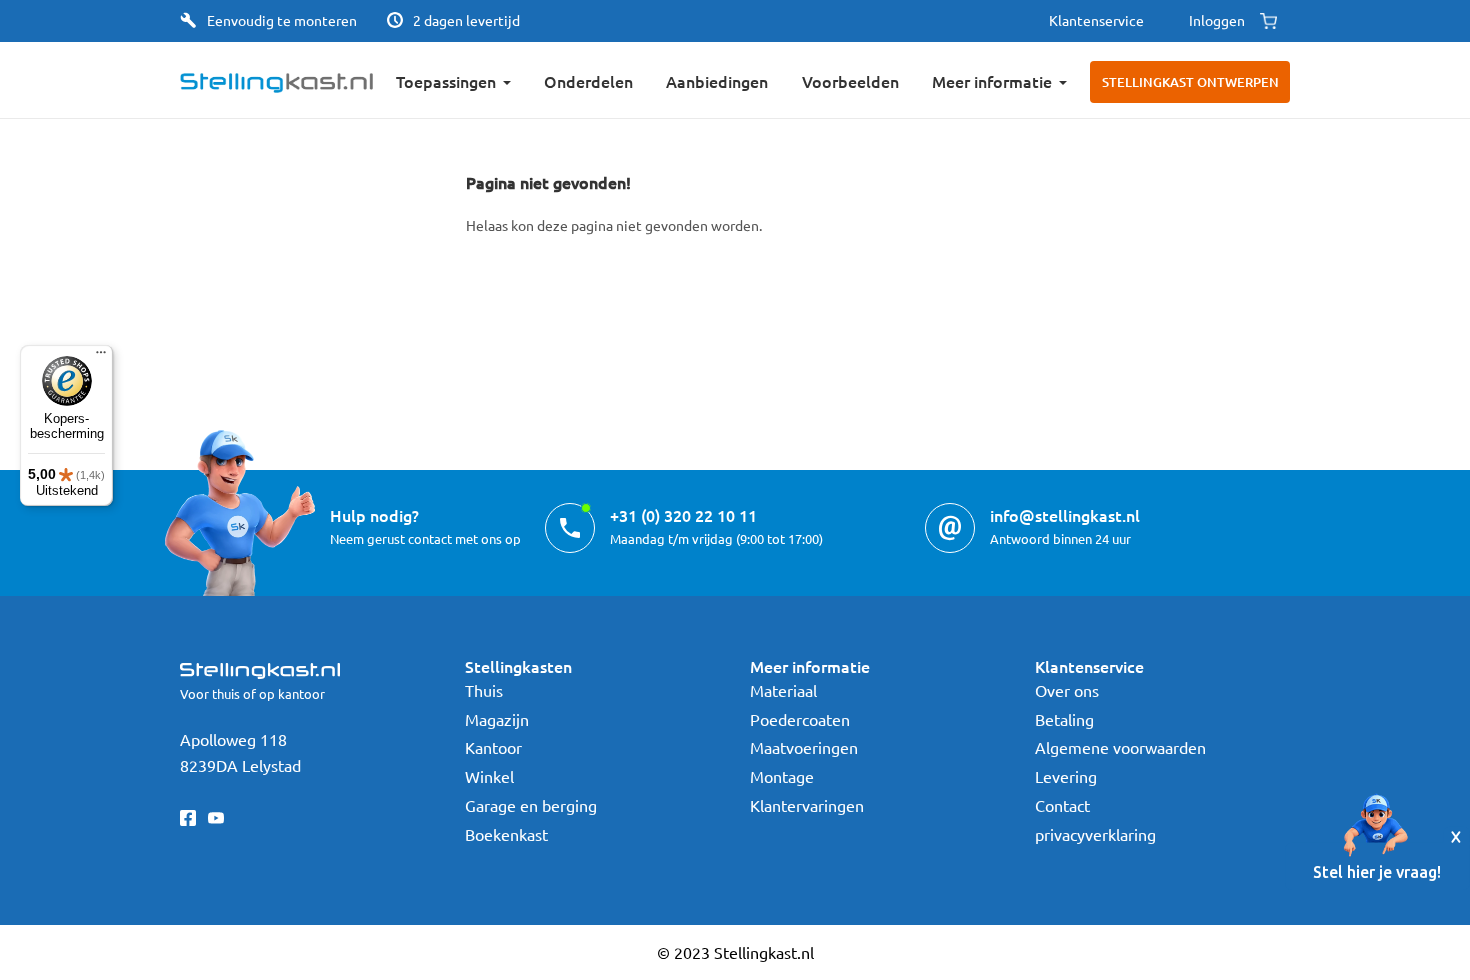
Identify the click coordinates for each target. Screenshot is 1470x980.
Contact (1062, 805)
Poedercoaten (800, 719)
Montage (782, 776)
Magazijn (497, 719)
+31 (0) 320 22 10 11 (683, 515)
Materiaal (783, 690)
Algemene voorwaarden (1120, 747)
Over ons (1067, 690)
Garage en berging (531, 805)
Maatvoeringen (804, 747)
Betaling (1064, 719)
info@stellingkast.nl (1065, 515)
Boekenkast (506, 834)
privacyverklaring (1095, 834)
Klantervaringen (807, 805)
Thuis (484, 690)
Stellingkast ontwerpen (1190, 82)
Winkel (489, 776)
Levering (1066, 776)
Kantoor (493, 747)
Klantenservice (1096, 20)
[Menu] (101, 357)
